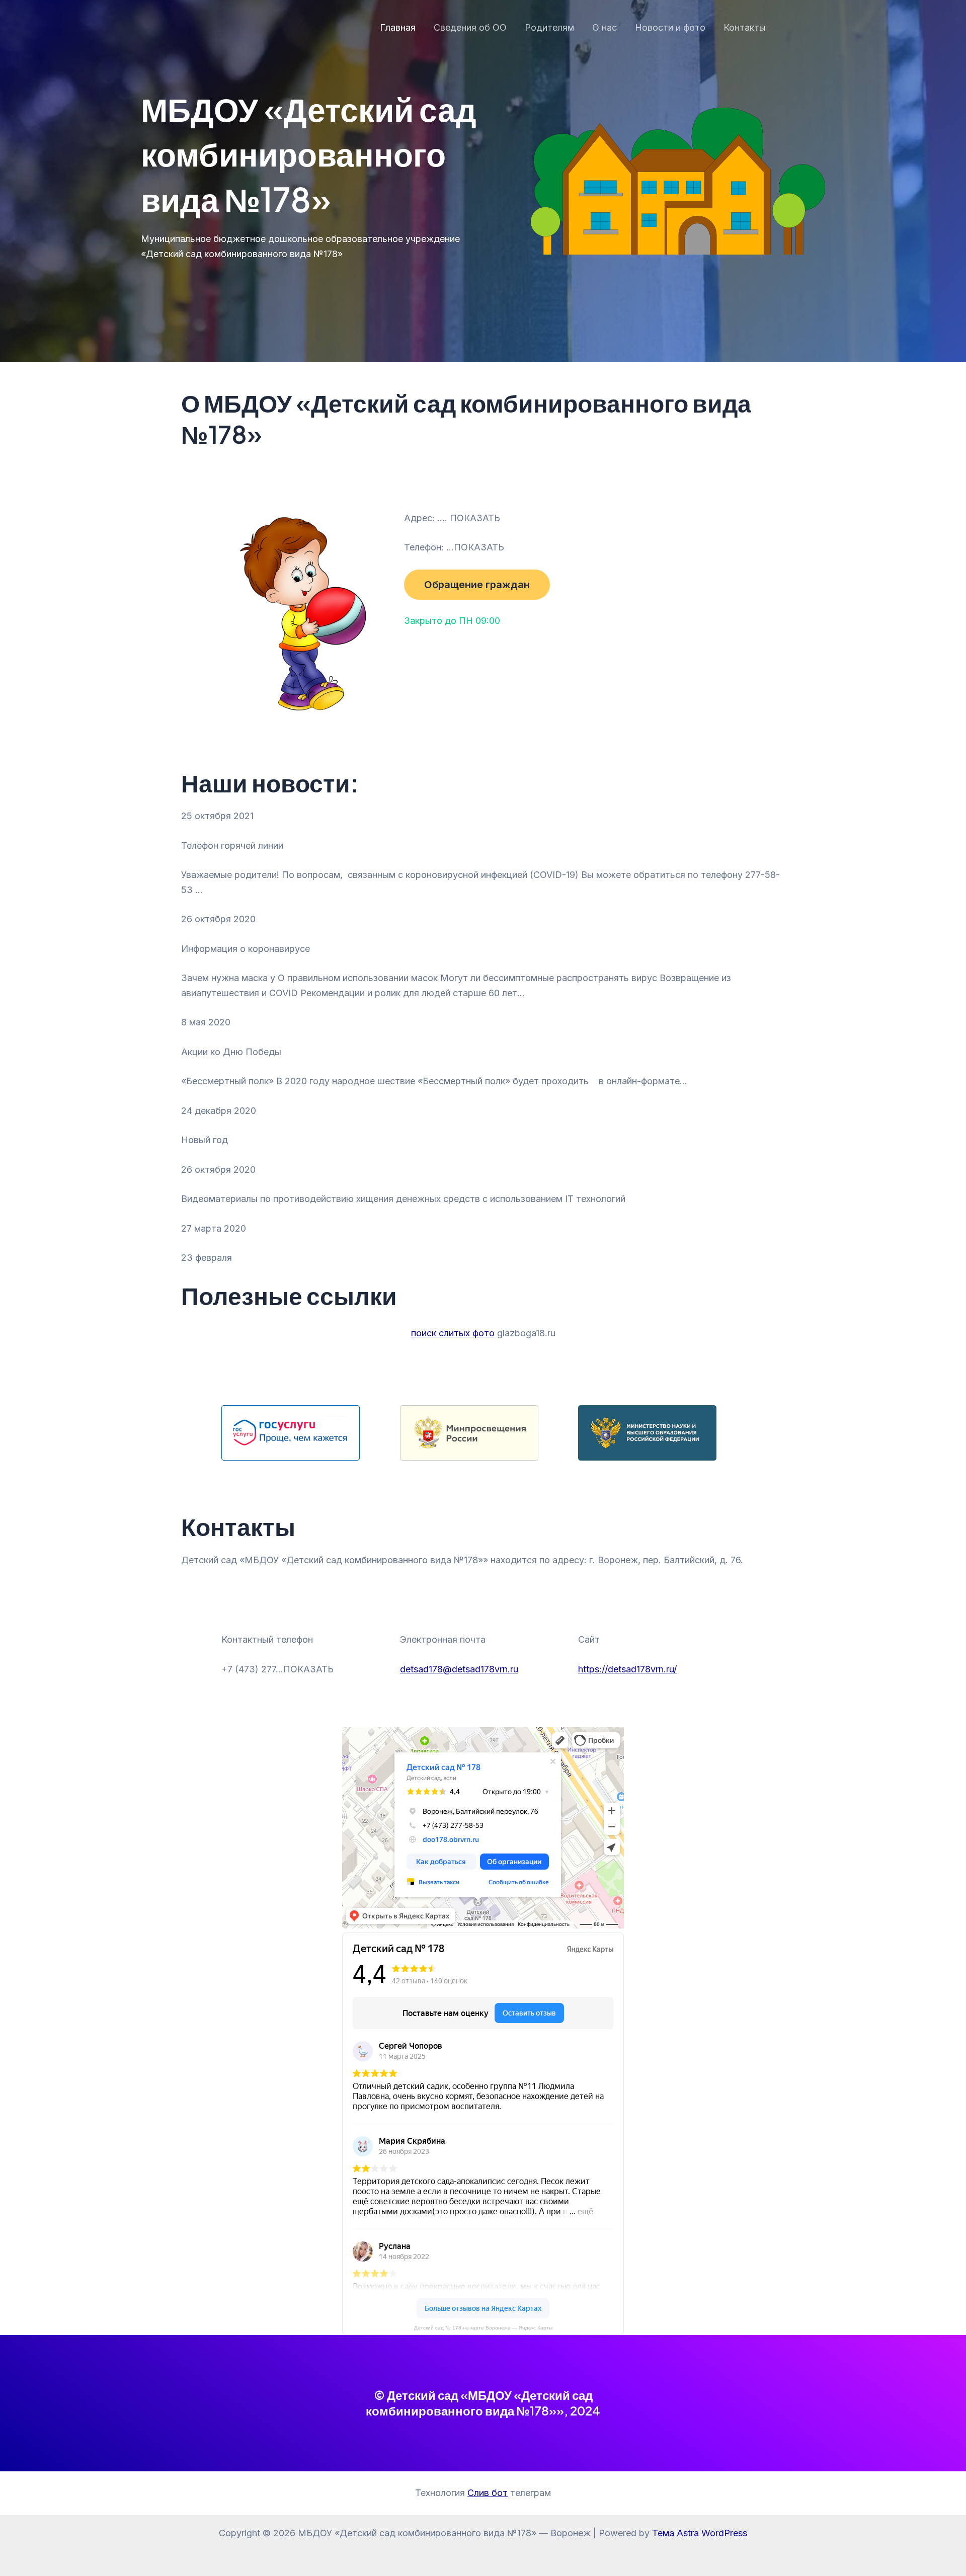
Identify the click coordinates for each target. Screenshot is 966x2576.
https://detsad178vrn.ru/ (627, 1669)
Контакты (745, 27)
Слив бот (488, 2493)
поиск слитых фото (453, 1333)
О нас (605, 27)
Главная (398, 27)
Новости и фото (670, 27)
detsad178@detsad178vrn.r (457, 1669)
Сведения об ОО (470, 27)
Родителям (549, 27)
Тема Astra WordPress (700, 2533)
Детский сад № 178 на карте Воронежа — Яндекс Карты (483, 2328)
